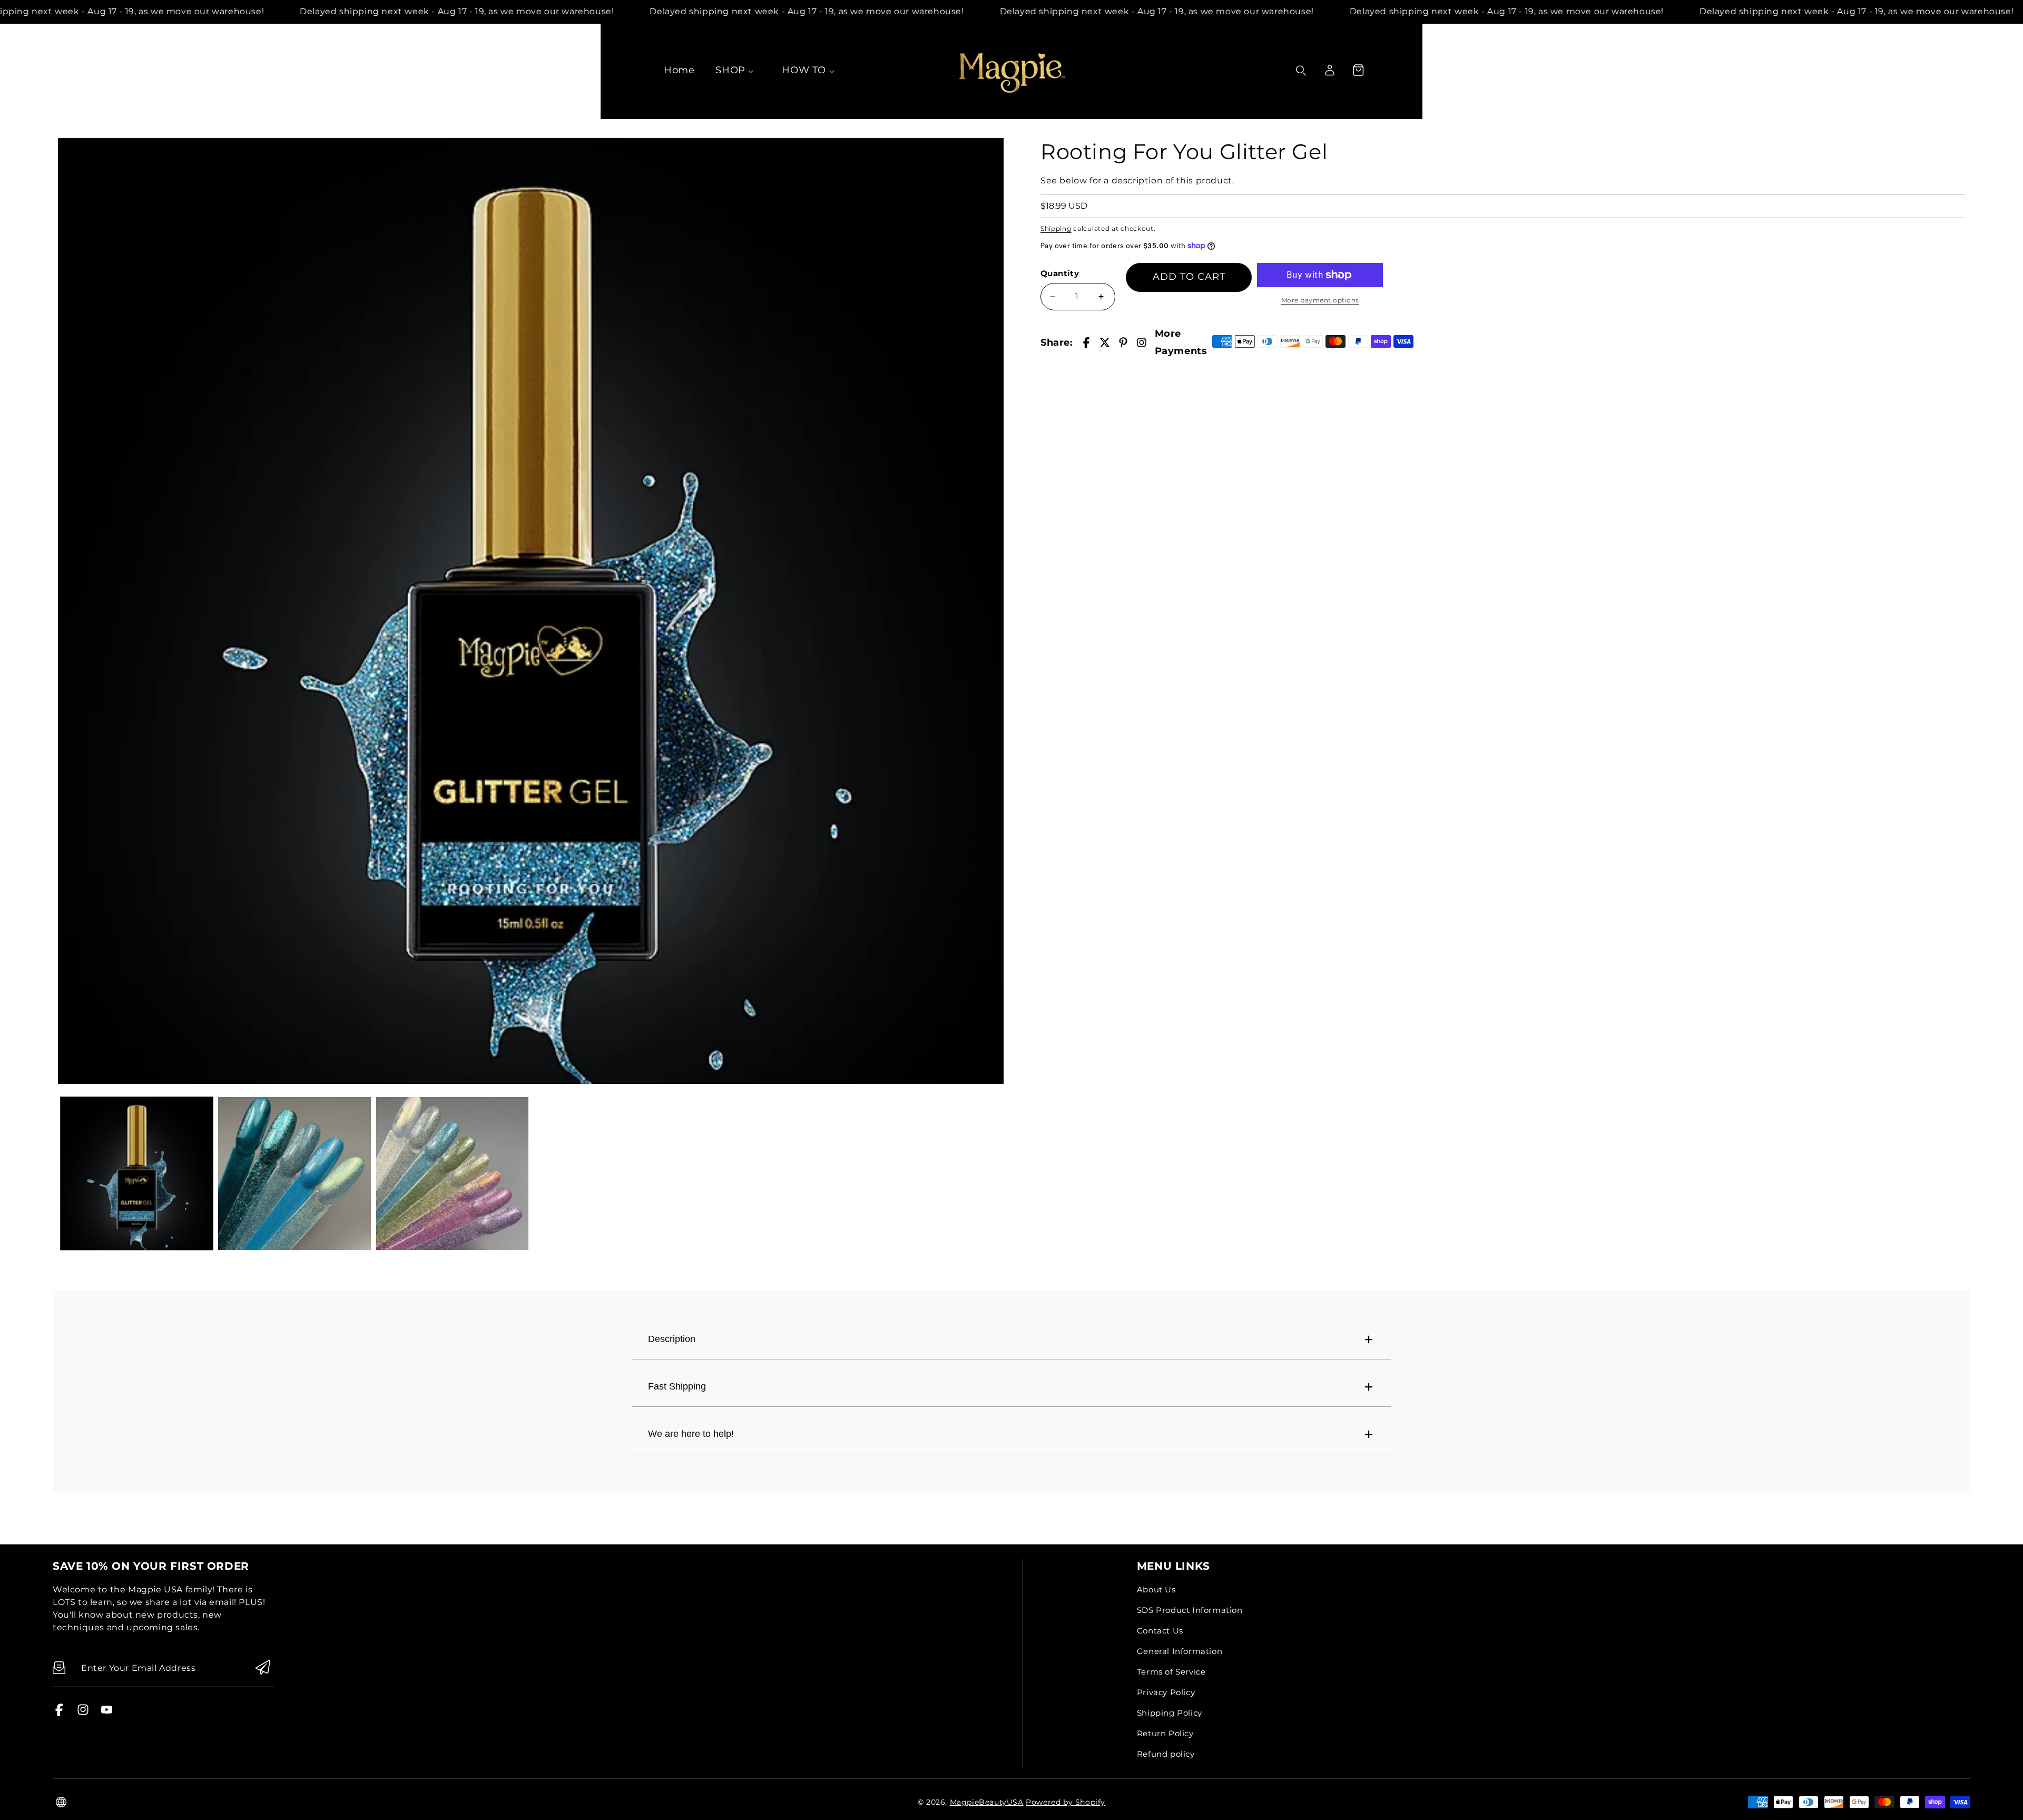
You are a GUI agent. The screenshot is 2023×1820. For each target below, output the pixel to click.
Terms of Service (1171, 1672)
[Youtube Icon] (107, 1713)
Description (672, 1339)
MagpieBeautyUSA (987, 1802)
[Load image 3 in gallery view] (452, 1173)
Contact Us (1160, 1631)
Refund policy (1166, 1754)
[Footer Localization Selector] (61, 1802)
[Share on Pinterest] (1123, 343)
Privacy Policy (1166, 1692)
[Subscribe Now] (263, 1668)
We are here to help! (691, 1434)
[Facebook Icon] (59, 1713)
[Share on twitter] (1105, 343)
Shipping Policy (1170, 1713)
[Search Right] (1301, 71)
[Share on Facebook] (1086, 343)
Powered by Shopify (1065, 1802)
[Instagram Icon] (83, 1713)
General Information (1180, 1651)
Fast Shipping (677, 1386)
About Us (1156, 1589)
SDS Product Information (1190, 1610)
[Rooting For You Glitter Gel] (531, 611)
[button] (1358, 70)
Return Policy (1165, 1733)
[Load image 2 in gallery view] (294, 1173)
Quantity (1060, 273)
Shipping (1056, 228)
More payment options (1320, 300)
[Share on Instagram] (1142, 343)
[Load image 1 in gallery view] (137, 1173)
